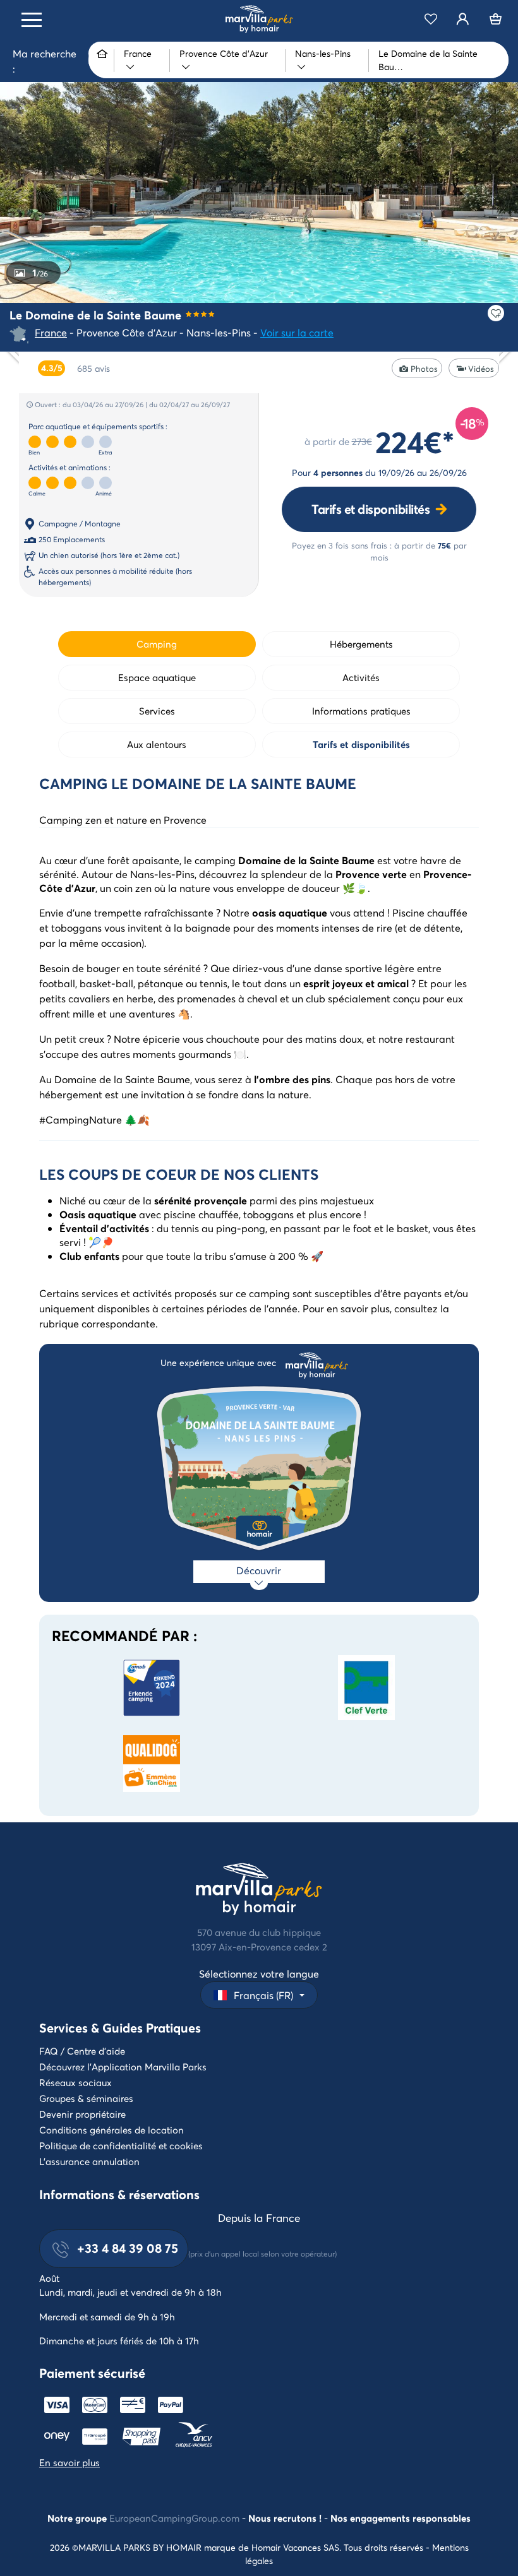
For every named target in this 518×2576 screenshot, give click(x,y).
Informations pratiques (361, 711)
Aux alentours (157, 744)
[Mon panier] (496, 19)
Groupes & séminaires (86, 2098)
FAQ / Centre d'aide (82, 2051)
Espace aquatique (157, 677)
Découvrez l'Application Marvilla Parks (123, 2067)
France (51, 332)
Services (157, 711)
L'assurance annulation (89, 2161)
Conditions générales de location (111, 2130)
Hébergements (361, 644)
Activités (361, 677)
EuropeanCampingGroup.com (174, 2518)
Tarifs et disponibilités (370, 509)
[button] (259, 1995)
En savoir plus (69, 2462)
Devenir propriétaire (82, 2114)
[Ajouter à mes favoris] (496, 313)
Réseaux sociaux (75, 2082)
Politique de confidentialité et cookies (121, 2146)
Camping (157, 644)
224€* (415, 441)
